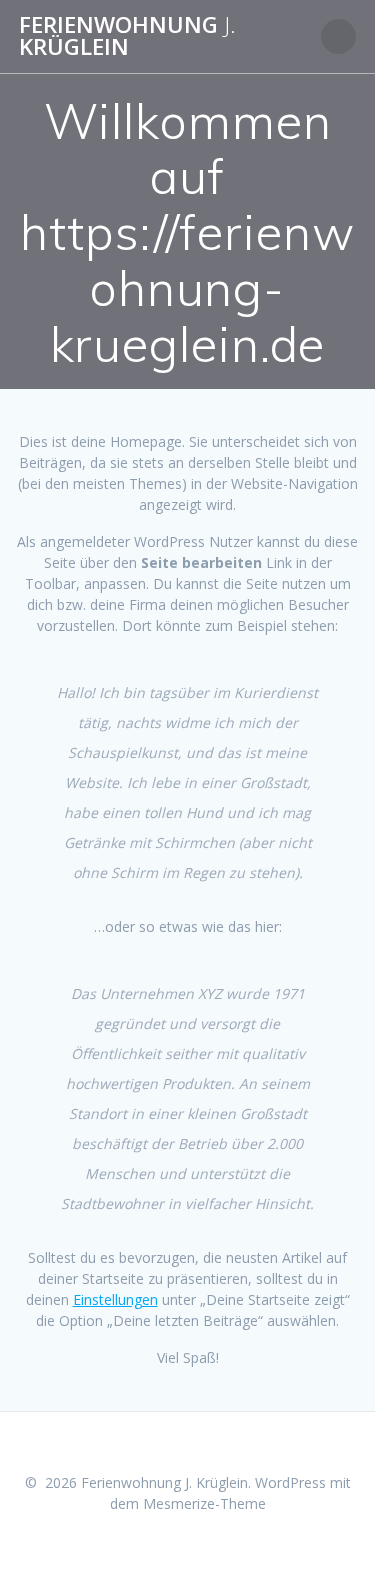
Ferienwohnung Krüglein (127, 36)
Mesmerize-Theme (204, 1503)
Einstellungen (115, 1299)
